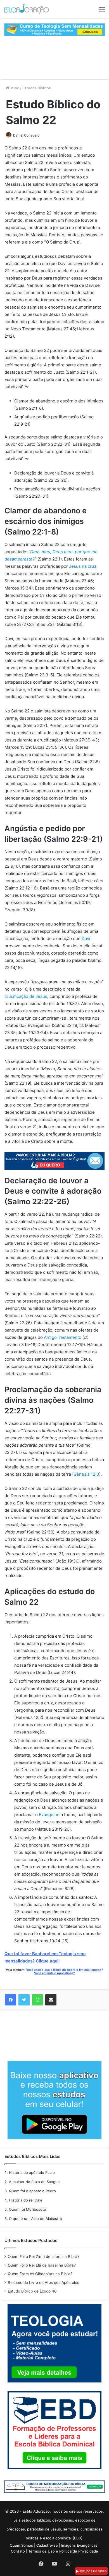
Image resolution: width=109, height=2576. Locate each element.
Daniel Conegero (26, 135)
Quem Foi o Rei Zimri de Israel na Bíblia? (44, 2257)
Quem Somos (21, 2545)
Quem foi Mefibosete (28, 2209)
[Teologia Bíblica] (54, 29)
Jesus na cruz (83, 566)
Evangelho (49, 1815)
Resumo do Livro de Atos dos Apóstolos (43, 2282)
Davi (86, 938)
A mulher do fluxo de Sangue (34, 2182)
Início (14, 88)
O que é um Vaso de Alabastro (35, 2219)
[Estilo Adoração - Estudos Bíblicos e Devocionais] (27, 9)
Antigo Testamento (63, 1337)
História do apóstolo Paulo (32, 2172)
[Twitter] (24, 2000)
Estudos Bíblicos (37, 88)
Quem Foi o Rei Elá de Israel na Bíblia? (42, 2265)
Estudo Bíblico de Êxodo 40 (32, 2291)
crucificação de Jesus (26, 996)
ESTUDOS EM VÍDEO (93, 2571)
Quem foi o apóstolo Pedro (32, 2191)
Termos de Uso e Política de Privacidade (63, 2551)
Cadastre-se (47, 2545)
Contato (18, 2551)
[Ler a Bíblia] (54, 2486)
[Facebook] (11, 2000)
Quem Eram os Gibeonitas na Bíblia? (40, 2274)
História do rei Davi (25, 2200)
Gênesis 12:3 (86, 1474)
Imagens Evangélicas (79, 2545)
